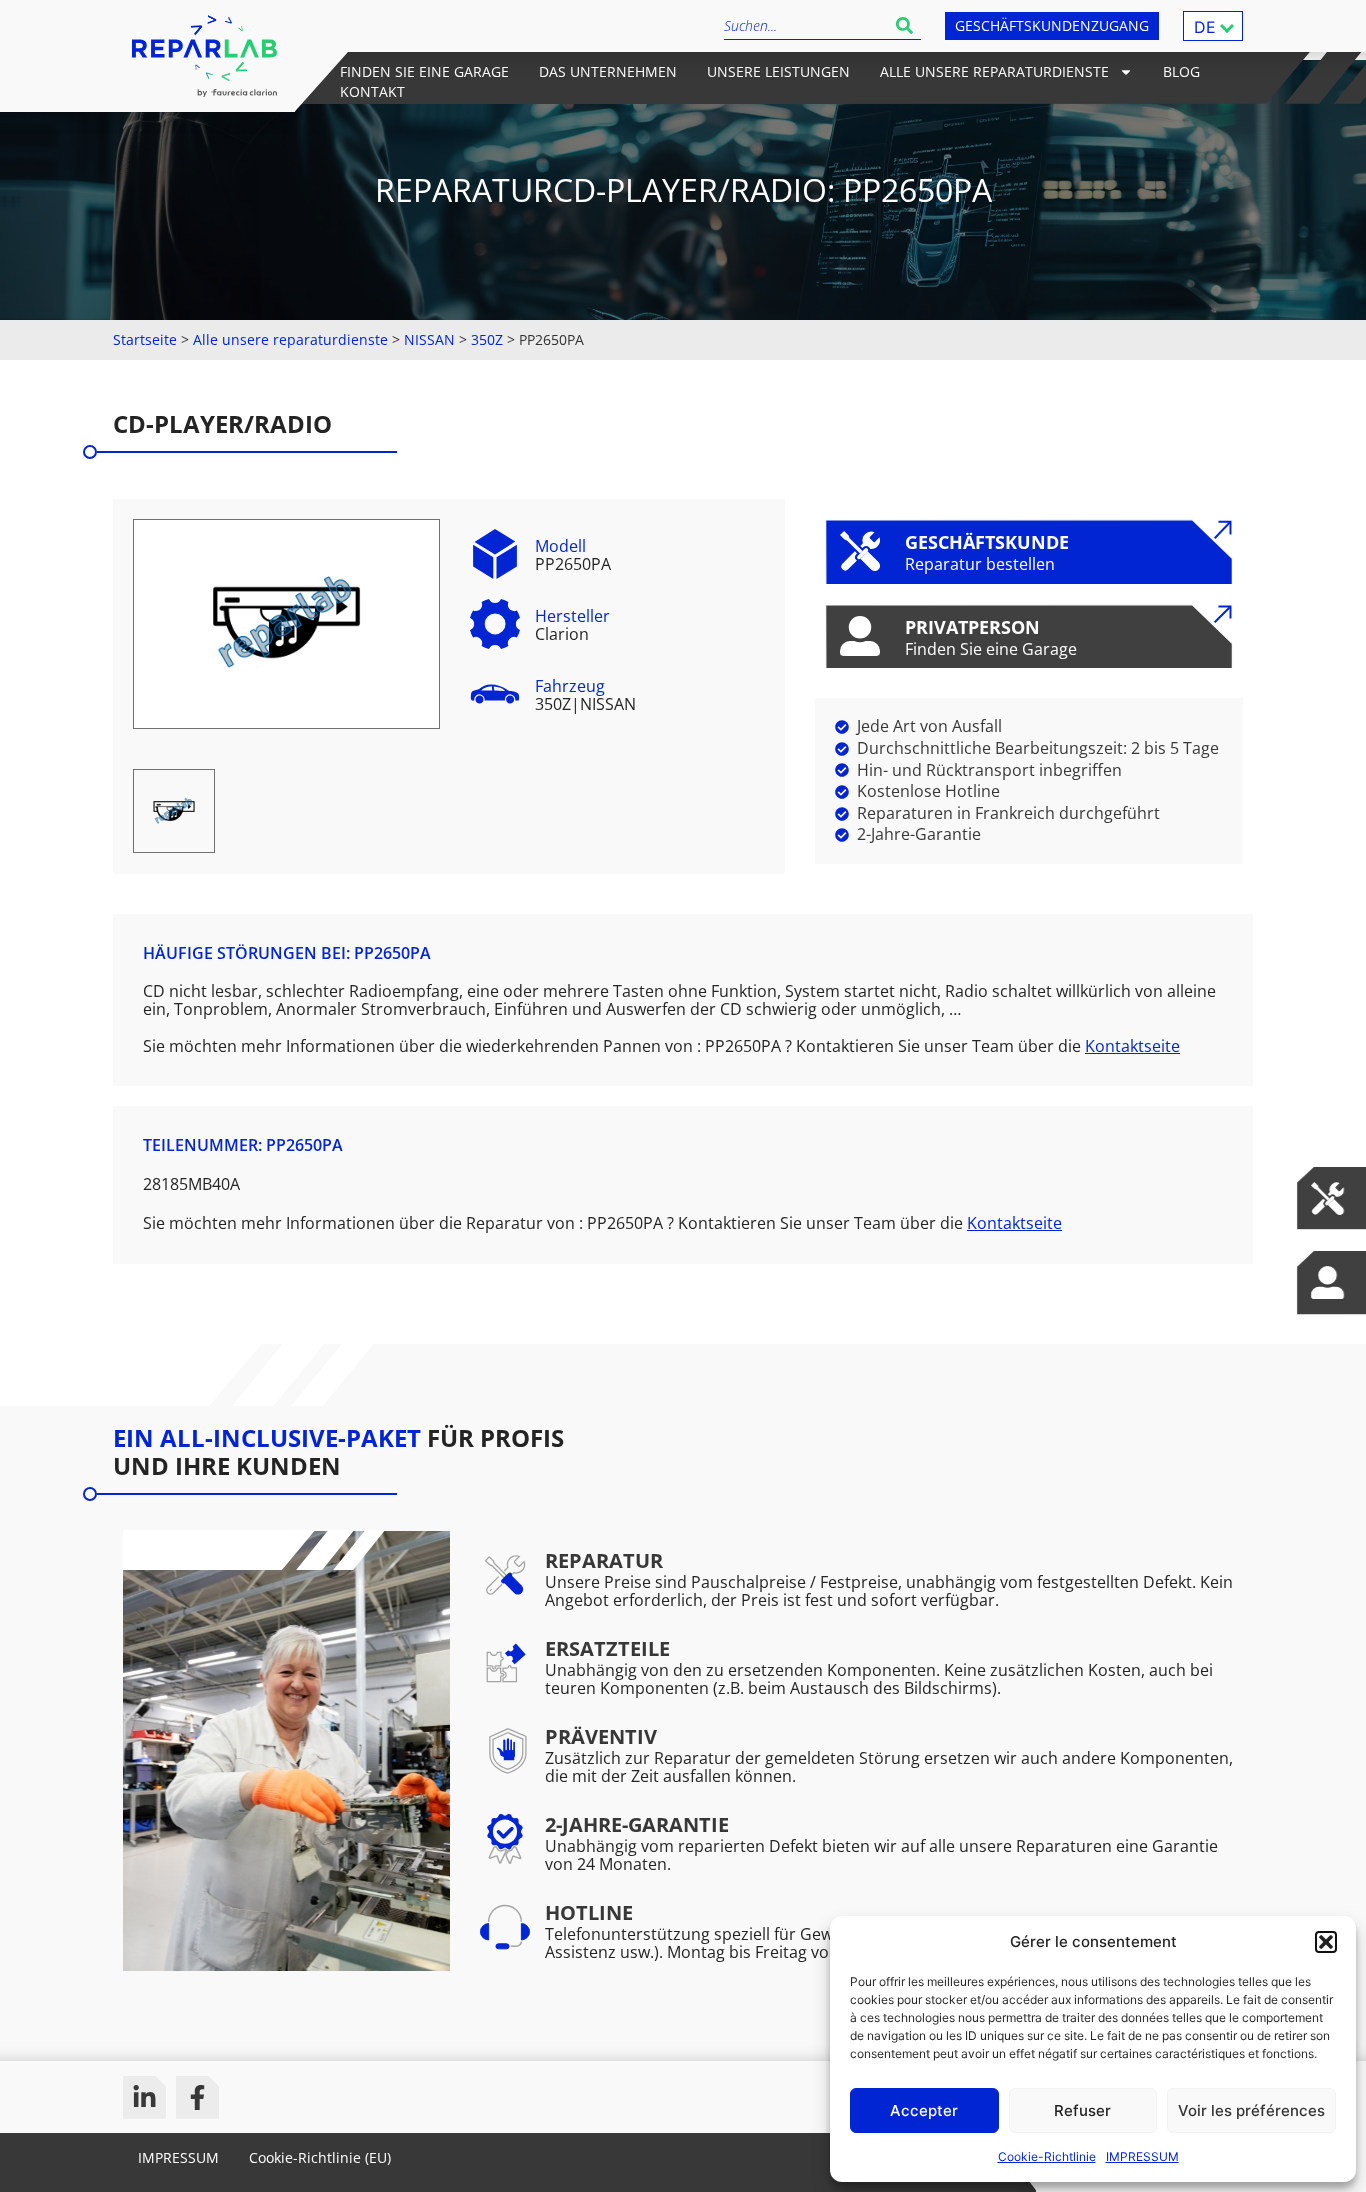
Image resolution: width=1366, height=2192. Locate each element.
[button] (1326, 1942)
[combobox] (806, 25)
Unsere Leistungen (778, 71)
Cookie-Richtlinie (1047, 2156)
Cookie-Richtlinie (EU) (320, 2157)
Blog (1181, 71)
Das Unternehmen (608, 71)
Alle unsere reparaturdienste (290, 339)
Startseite (145, 339)
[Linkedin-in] (144, 2097)
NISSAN (429, 339)
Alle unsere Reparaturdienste (994, 71)
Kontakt (372, 91)
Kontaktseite (1132, 1046)
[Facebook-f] (197, 2097)
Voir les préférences (1251, 2110)
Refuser (1082, 2110)
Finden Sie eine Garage (424, 71)
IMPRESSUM (1142, 2156)
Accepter (924, 2110)
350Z (487, 339)
